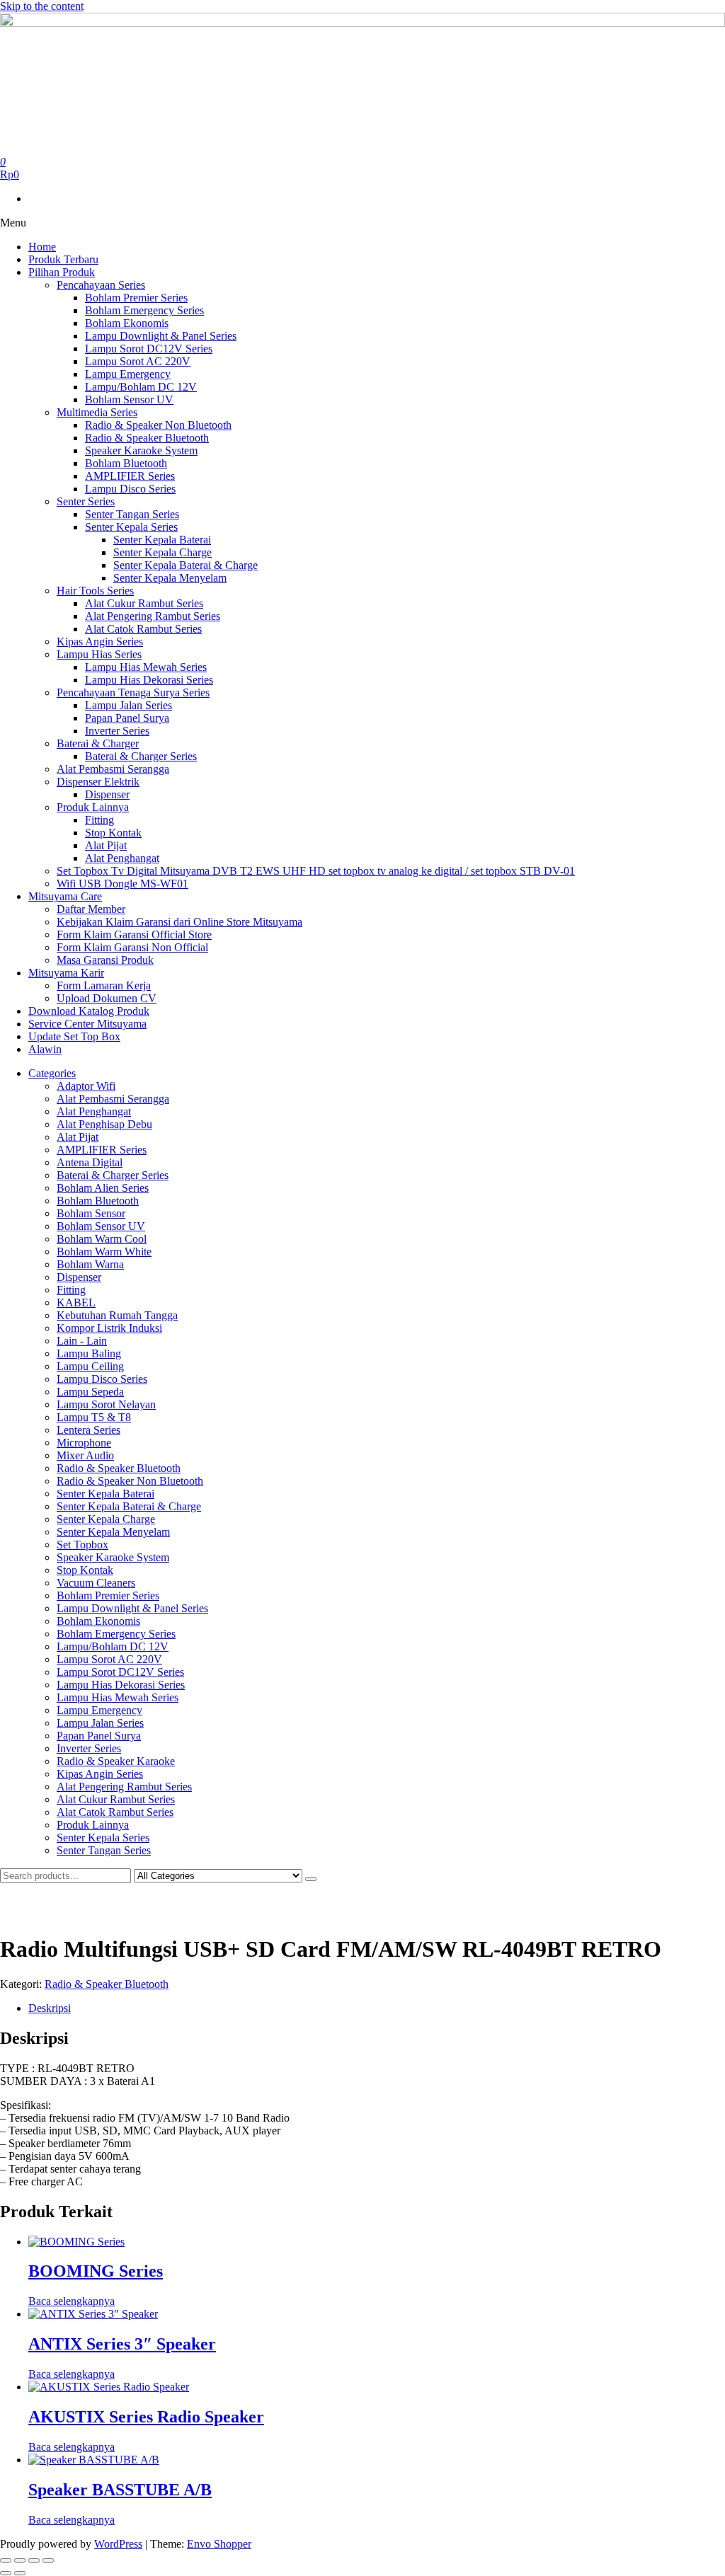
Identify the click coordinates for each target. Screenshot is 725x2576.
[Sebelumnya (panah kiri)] (6, 2573)
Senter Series (86, 501)
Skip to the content (42, 6)
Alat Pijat (106, 845)
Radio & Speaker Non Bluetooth (158, 425)
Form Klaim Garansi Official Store (134, 935)
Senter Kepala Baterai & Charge (185, 565)
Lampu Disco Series (130, 489)
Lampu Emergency (128, 374)
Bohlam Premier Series (136, 298)
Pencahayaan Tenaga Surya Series (133, 692)
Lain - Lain (82, 1341)
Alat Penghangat (122, 858)
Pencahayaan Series (101, 285)
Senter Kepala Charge (162, 552)
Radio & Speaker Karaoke (116, 1761)
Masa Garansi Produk (105, 960)
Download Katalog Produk (89, 1011)
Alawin (45, 1049)
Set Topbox (82, 1545)
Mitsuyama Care (65, 896)
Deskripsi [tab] (50, 2008)
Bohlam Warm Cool (102, 1239)
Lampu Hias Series (99, 654)
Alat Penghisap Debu (104, 1124)
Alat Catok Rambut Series (143, 629)
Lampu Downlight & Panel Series (161, 336)
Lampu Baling (89, 1353)
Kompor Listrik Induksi (109, 1328)
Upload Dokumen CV (107, 998)
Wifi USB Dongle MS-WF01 (122, 884)
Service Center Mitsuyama (87, 1024)
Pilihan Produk (62, 272)
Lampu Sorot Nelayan (106, 1404)
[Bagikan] (34, 2560)
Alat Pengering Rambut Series (153, 616)
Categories (52, 1073)
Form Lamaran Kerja (104, 985)
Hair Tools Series (95, 591)
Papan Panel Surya (127, 718)
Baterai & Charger (98, 743)
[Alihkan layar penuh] (20, 2560)
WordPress (118, 2544)
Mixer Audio (85, 1455)
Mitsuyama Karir (66, 973)
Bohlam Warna (90, 1264)
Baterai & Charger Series (141, 756)
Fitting (99, 820)
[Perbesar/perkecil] (6, 2560)
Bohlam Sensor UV (129, 399)
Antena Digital (90, 1162)
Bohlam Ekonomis (127, 323)
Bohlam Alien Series (103, 1188)
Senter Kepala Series (131, 527)
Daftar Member (91, 909)
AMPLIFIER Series (130, 476)
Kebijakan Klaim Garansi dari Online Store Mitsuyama (179, 922)
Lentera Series (89, 1430)
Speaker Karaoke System (141, 450)
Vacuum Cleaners (96, 1583)
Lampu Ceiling (90, 1366)
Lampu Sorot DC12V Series (149, 349)
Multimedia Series (97, 412)
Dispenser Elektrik (98, 782)
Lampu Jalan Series (129, 705)
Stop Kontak (113, 833)
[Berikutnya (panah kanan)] (20, 2573)
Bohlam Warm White (104, 1252)
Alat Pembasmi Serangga (113, 769)
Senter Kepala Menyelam (170, 578)
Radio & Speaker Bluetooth (147, 438)
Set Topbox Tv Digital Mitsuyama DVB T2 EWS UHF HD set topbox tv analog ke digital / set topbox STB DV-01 (316, 871)
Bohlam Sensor (91, 1213)
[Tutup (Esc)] (48, 2560)
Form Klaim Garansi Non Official (132, 947)
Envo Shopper (219, 2544)
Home (42, 247)
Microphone (84, 1443)
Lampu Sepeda (90, 1392)
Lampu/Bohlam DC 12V (141, 387)
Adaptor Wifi (86, 1086)
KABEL (76, 1303)
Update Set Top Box (74, 1036)
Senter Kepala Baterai (162, 540)
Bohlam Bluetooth (126, 463)
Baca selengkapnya (72, 2301)
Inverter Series (117, 731)
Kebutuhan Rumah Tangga (117, 1315)
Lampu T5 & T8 (94, 1417)
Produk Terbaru (63, 259)
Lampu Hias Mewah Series (146, 667)
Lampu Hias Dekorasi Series (149, 680)
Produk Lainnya (93, 807)
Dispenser (107, 794)
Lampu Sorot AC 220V (138, 361)
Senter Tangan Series (132, 514)
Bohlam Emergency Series (144, 310)
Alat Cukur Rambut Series (144, 603)
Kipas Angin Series (100, 642)
